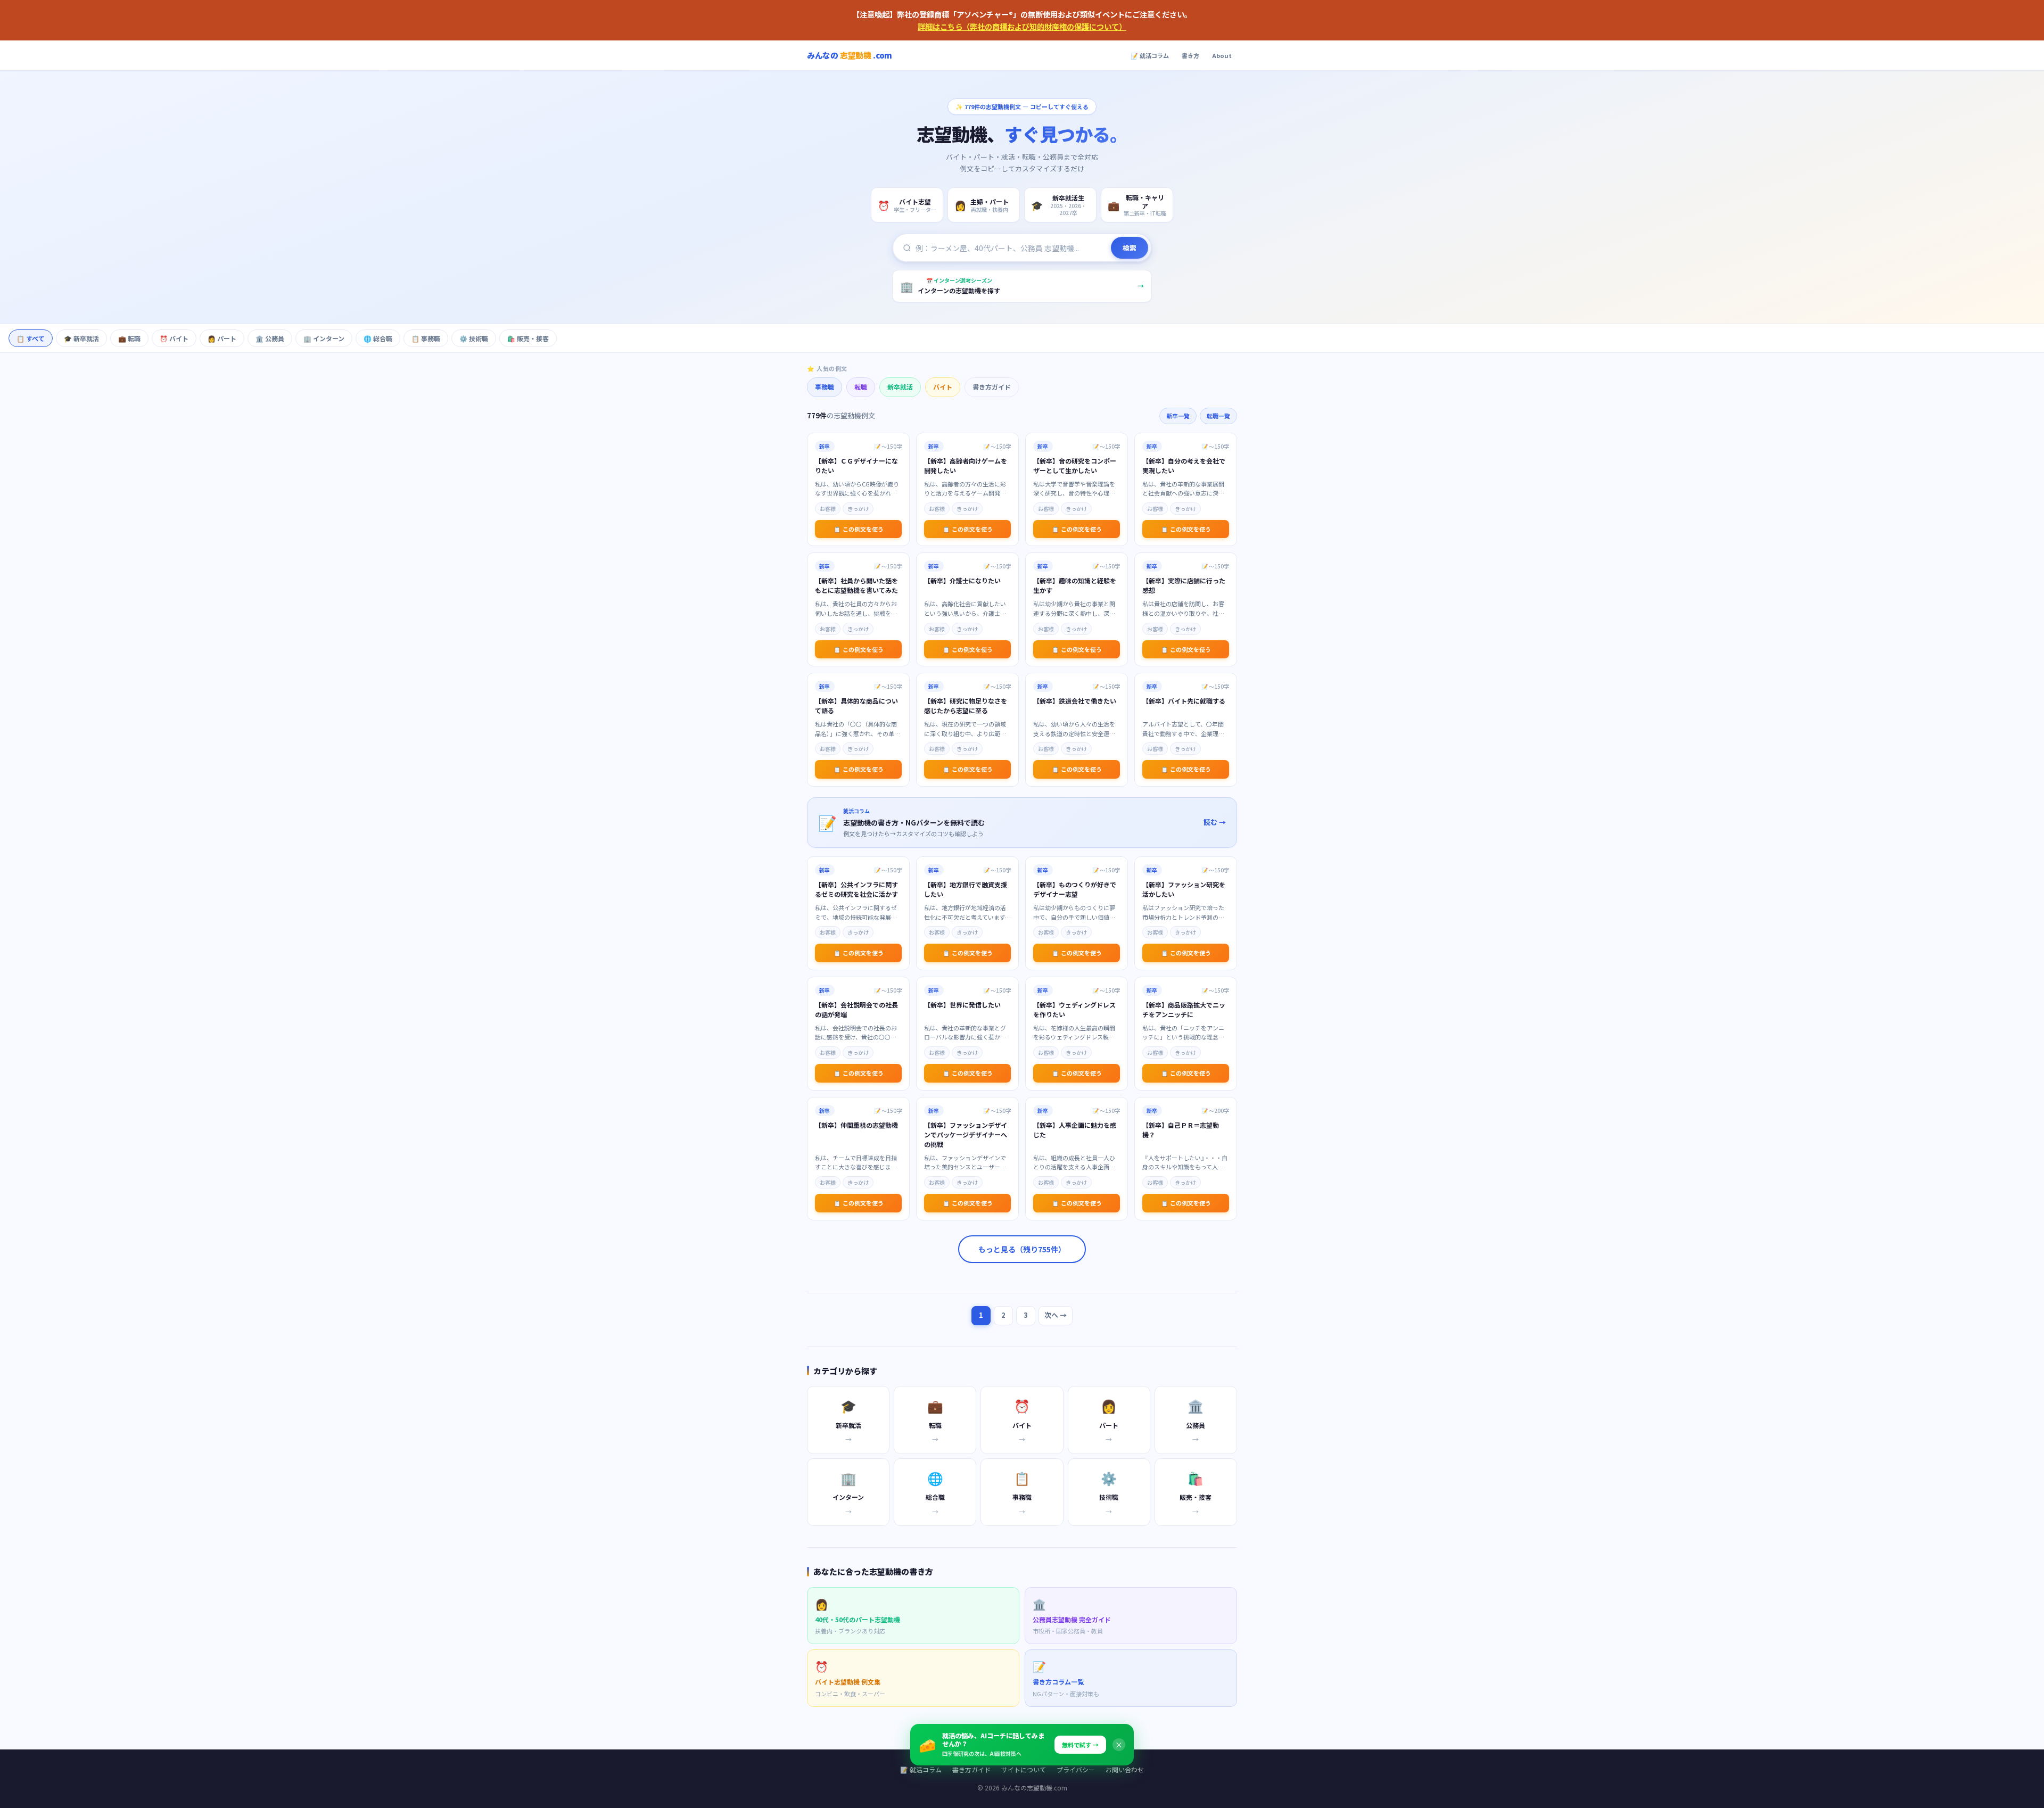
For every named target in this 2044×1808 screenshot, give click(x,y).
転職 (861, 387)
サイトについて (1024, 1769)
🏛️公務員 (270, 338)
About (1222, 55)
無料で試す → (1080, 1745)
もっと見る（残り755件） (1022, 1249)
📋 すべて (31, 338)
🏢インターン (324, 338)
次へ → (1056, 1315)
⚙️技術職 (474, 338)
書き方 (1190, 55)
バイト (943, 387)
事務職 (825, 387)
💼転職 (129, 338)
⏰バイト (174, 338)
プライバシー (1076, 1769)
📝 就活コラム (1150, 55)
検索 (1130, 248)
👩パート (222, 338)
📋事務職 (426, 338)
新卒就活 (900, 387)
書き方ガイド (992, 387)
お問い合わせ (1125, 1769)
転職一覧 (1218, 416)
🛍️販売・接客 (528, 338)
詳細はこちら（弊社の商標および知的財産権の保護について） (1022, 26)
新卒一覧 (1178, 416)
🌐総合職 (378, 338)
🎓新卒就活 (81, 338)
